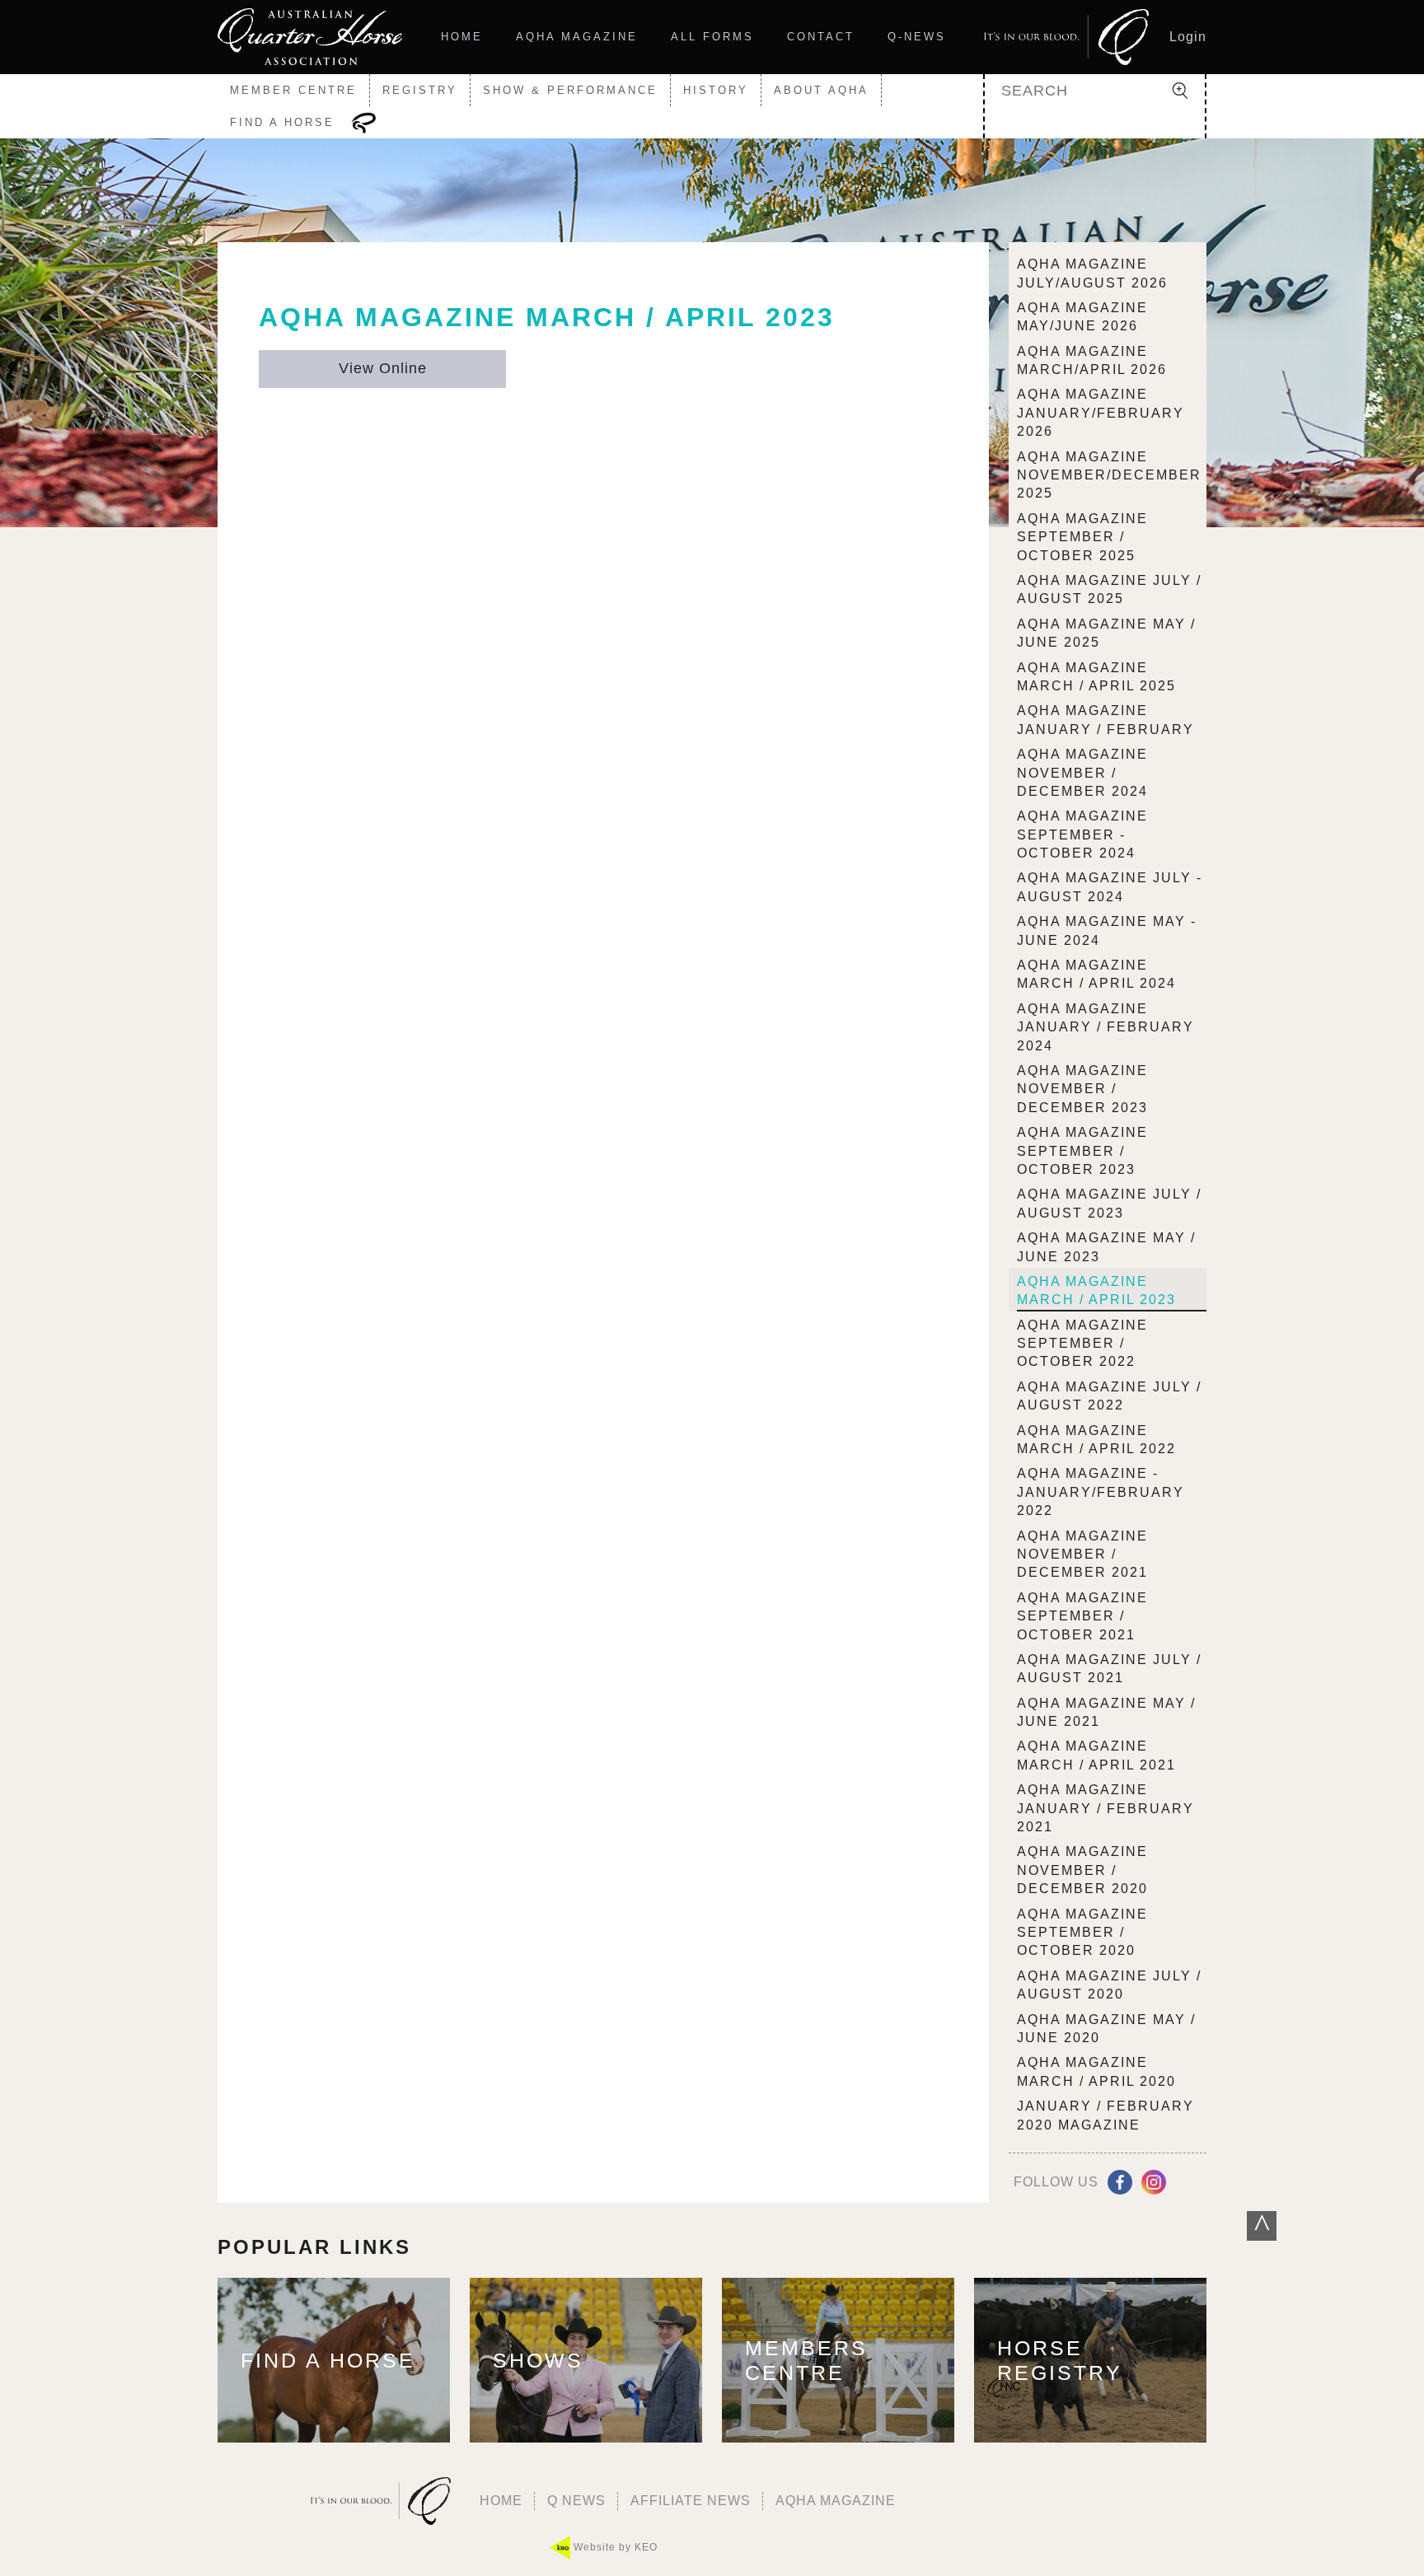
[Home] (310, 37)
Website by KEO (614, 2547)
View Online (383, 368)
